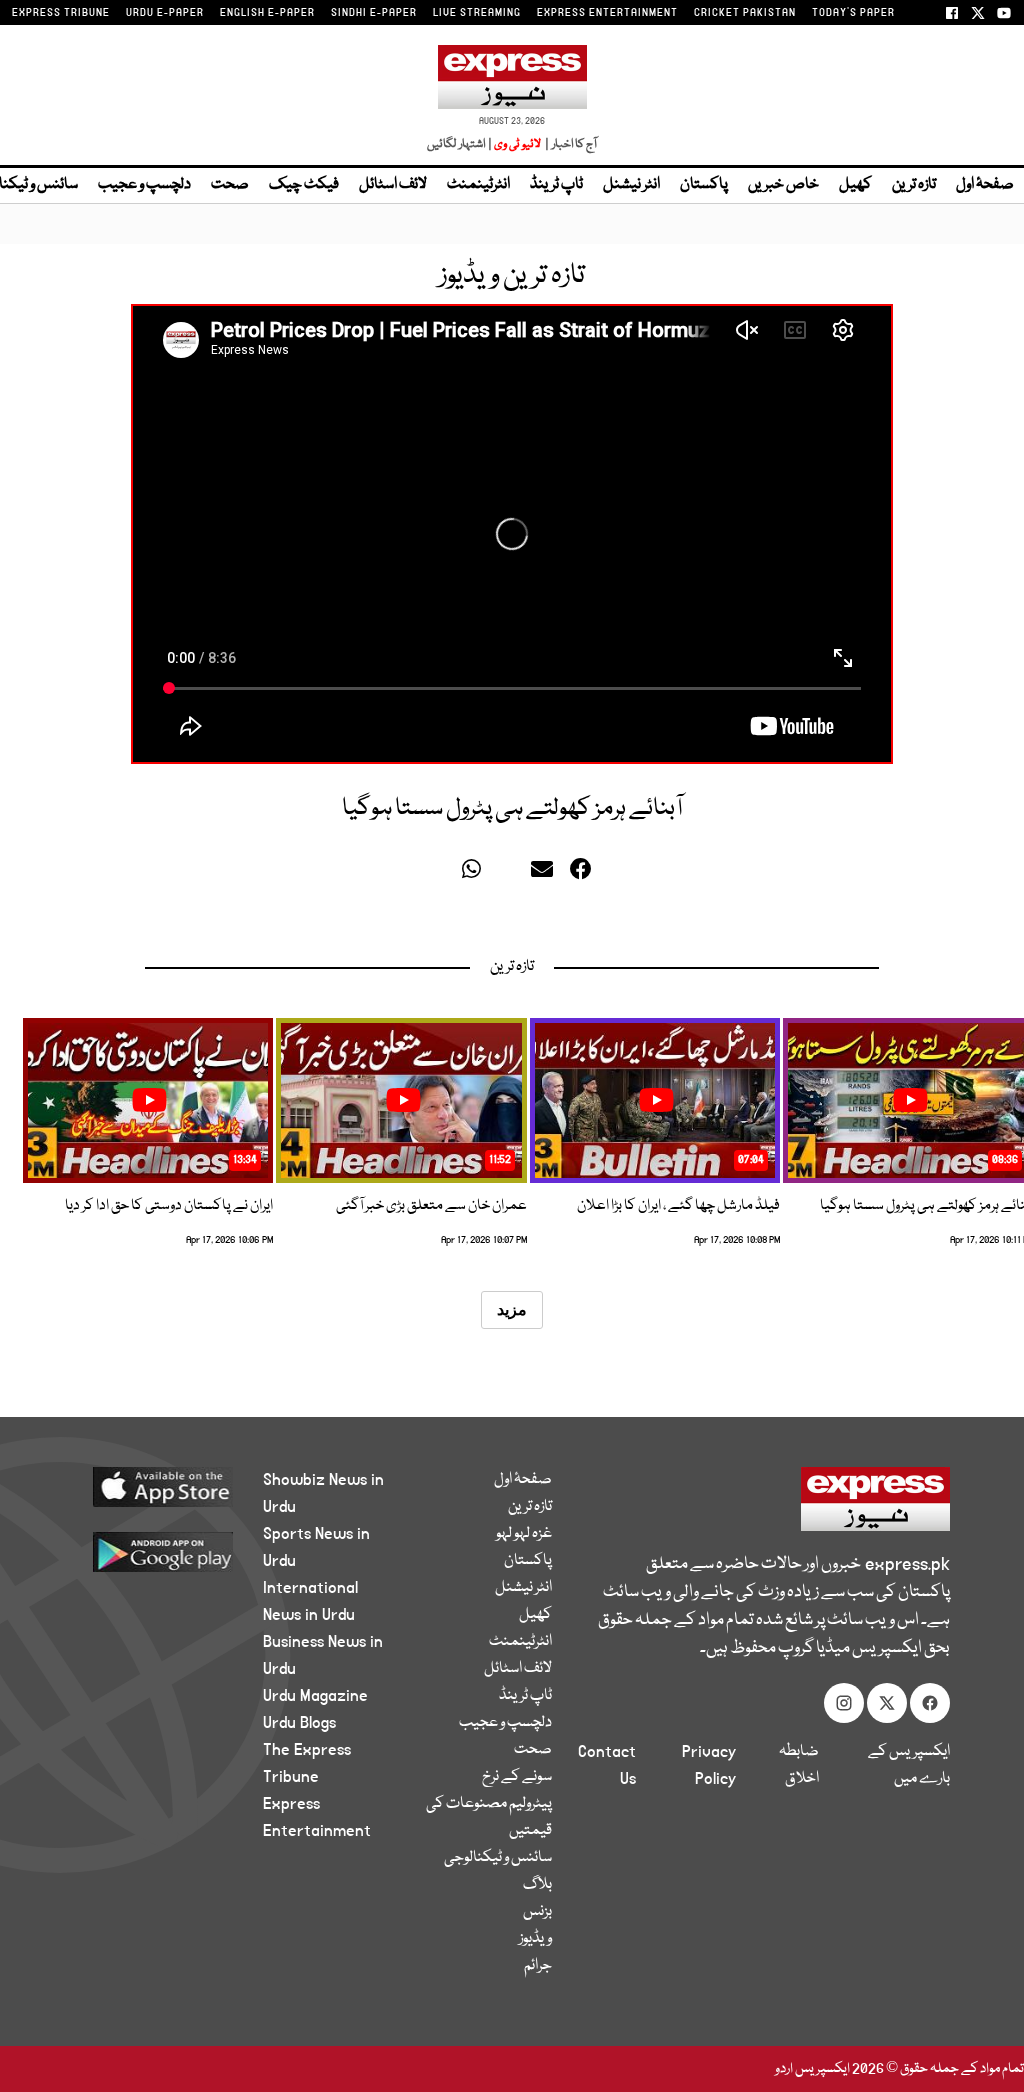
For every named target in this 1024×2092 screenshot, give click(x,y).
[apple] (153, 1486)
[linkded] (510, 874)
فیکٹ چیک (304, 185)
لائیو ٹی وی (517, 144)
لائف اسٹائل (393, 185)
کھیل (855, 185)
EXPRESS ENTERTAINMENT (607, 13)
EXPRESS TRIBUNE (61, 13)
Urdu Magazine (315, 1696)
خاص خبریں (783, 185)
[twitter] (443, 874)
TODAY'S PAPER (853, 13)
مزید (512, 1309)
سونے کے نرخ (517, 1777)
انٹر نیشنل (631, 185)
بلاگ (537, 1885)
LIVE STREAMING (477, 13)
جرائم (538, 1966)
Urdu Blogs (299, 1723)
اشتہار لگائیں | (460, 144)
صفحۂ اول (985, 185)
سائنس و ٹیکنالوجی (498, 1858)
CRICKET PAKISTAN (745, 13)
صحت (230, 185)
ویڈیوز (535, 1939)
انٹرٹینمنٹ (478, 185)
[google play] (153, 1551)
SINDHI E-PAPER (374, 13)
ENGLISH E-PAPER (267, 13)
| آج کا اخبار (569, 144)
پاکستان (704, 185)
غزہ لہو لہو (524, 1534)
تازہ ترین (914, 185)
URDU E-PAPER (165, 13)
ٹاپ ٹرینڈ (556, 185)
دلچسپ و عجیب (144, 185)
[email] (545, 874)
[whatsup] (476, 874)
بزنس (537, 1912)
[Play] (910, 1100)
